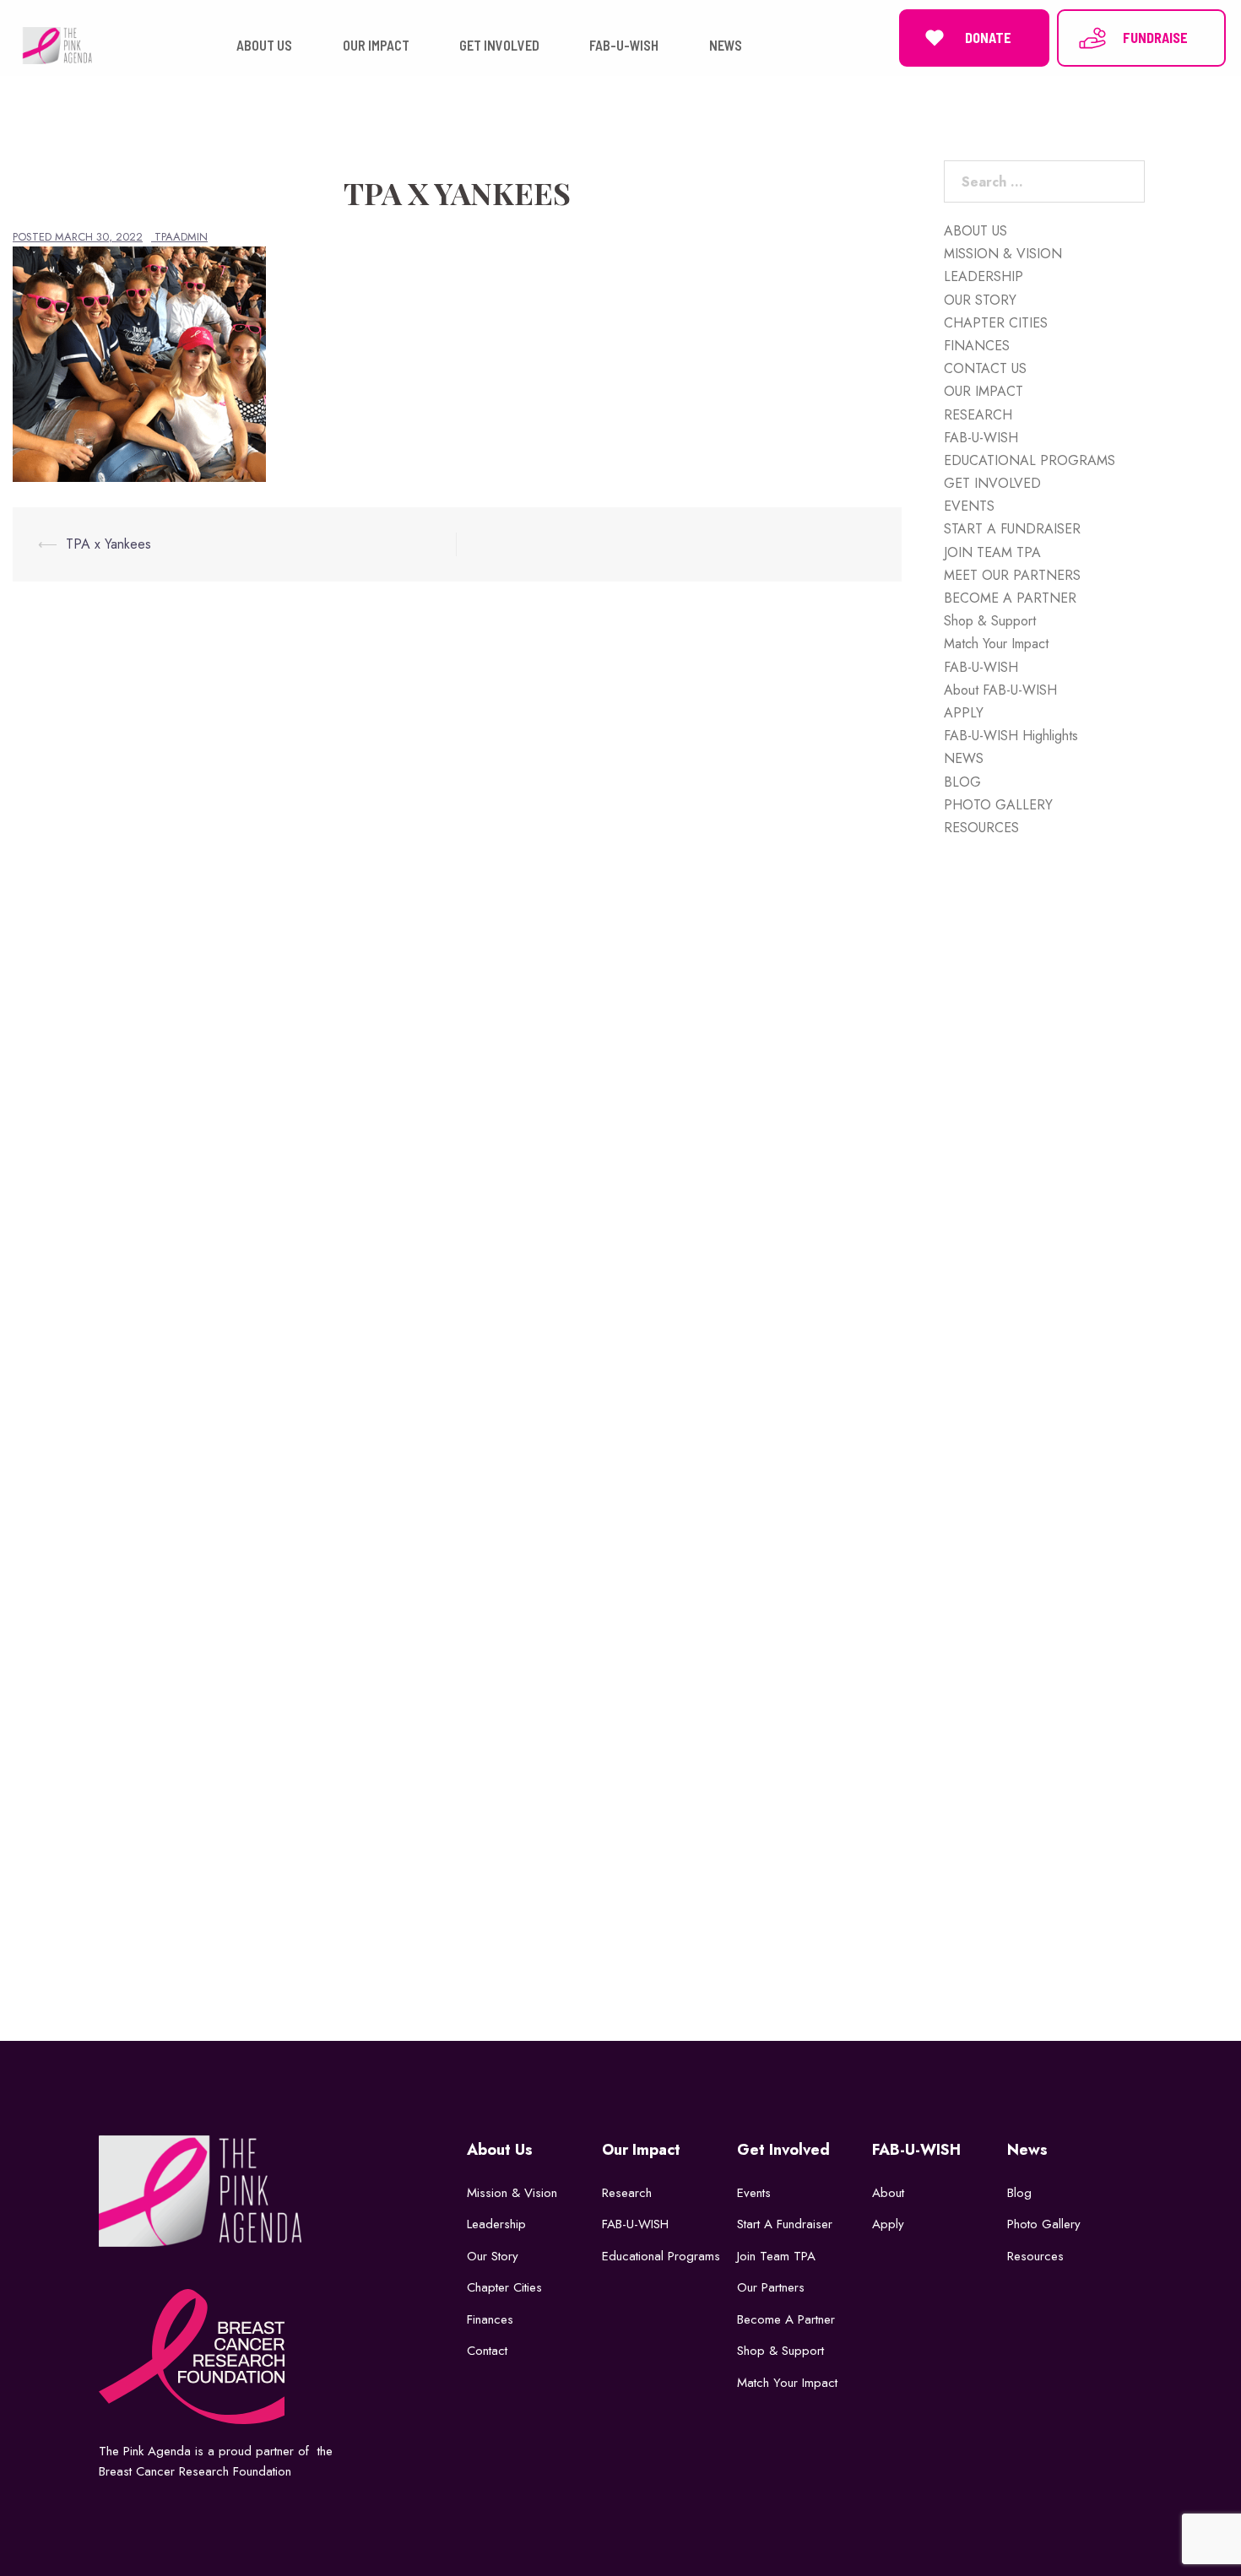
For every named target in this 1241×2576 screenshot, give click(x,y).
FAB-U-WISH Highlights (1011, 736)
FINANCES (977, 346)
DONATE (988, 38)
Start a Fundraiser (785, 2224)
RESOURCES (981, 828)
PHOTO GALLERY (998, 805)
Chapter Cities (504, 2287)
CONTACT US (985, 368)
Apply (888, 2224)
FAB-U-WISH (981, 438)
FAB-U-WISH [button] (624, 45)
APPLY (964, 713)
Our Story (493, 2256)
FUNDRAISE (1155, 38)
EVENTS (969, 506)
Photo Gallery (1044, 2224)
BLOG (962, 782)
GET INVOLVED (992, 483)
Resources (1035, 2256)
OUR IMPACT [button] (376, 45)
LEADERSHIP (984, 276)
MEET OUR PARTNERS (1012, 575)
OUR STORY (980, 300)
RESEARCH (978, 415)
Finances (490, 2319)
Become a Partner (786, 2319)
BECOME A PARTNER (1010, 598)
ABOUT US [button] (264, 45)
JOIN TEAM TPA (992, 552)
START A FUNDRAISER (1012, 529)
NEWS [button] (726, 45)
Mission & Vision (512, 2193)
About (888, 2193)
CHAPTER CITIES (996, 323)
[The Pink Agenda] (57, 44)
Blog (1019, 2193)
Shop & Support (990, 621)
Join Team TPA (776, 2256)
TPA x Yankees (108, 544)
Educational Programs (661, 2256)
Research (627, 2193)
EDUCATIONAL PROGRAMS (1030, 460)
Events (754, 2193)
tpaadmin (181, 237)
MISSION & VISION (1003, 254)
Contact (487, 2351)
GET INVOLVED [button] (499, 45)
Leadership (496, 2224)
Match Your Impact (996, 644)
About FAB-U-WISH (1000, 690)
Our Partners (771, 2287)
